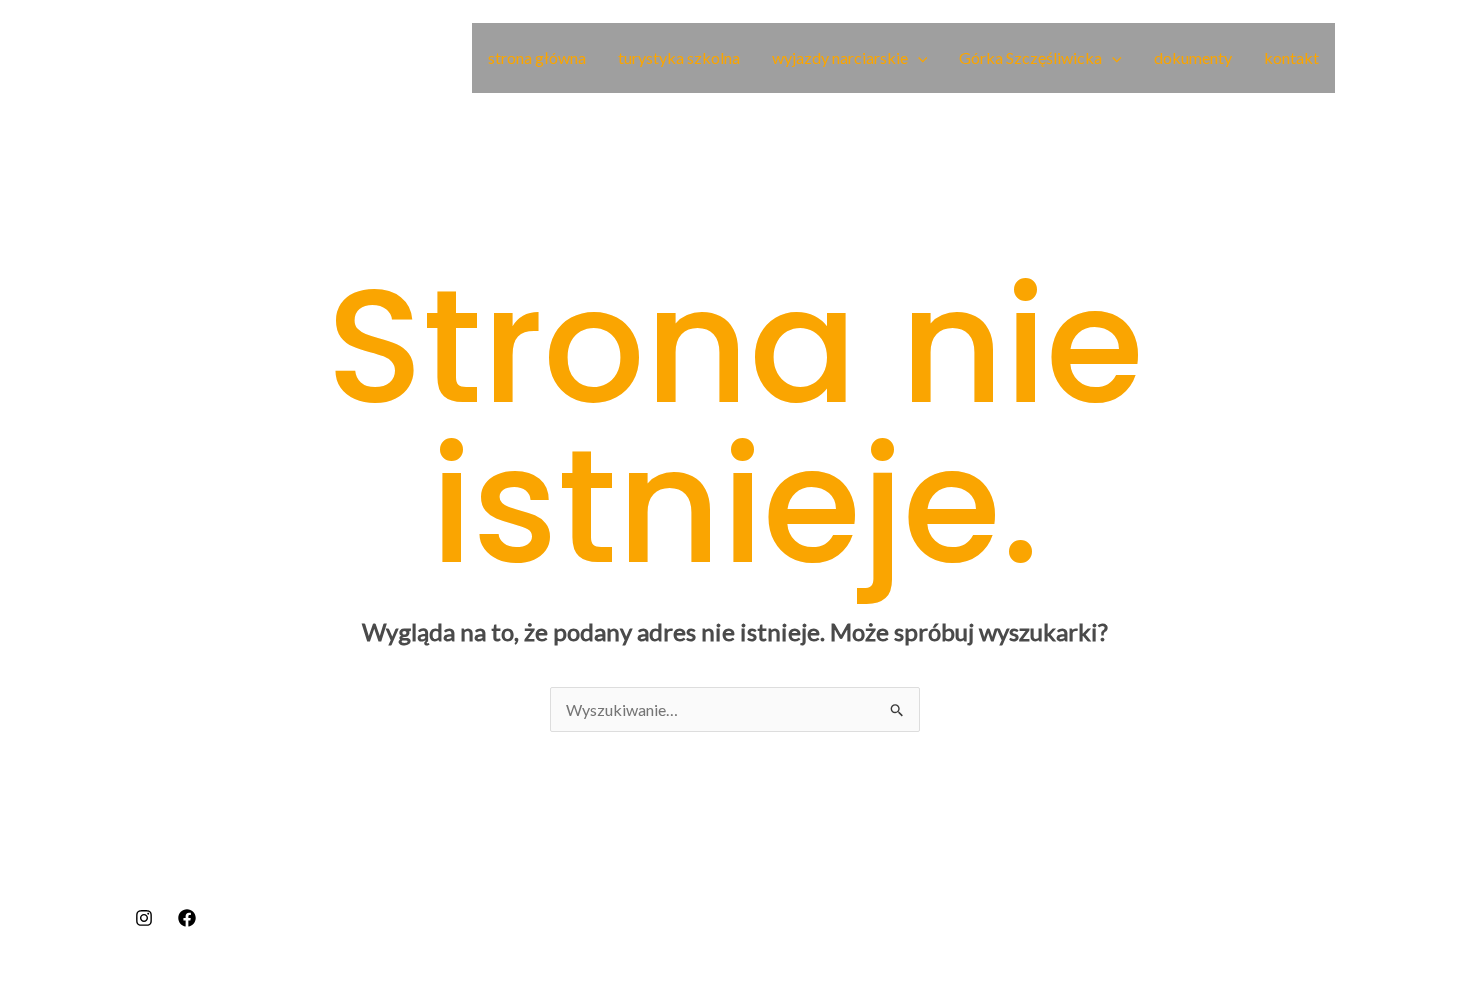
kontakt (1291, 57)
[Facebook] (187, 918)
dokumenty (1193, 57)
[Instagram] (144, 918)
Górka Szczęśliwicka (1030, 57)
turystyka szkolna (679, 57)
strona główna (537, 57)
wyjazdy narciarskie (840, 57)
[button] (918, 58)
